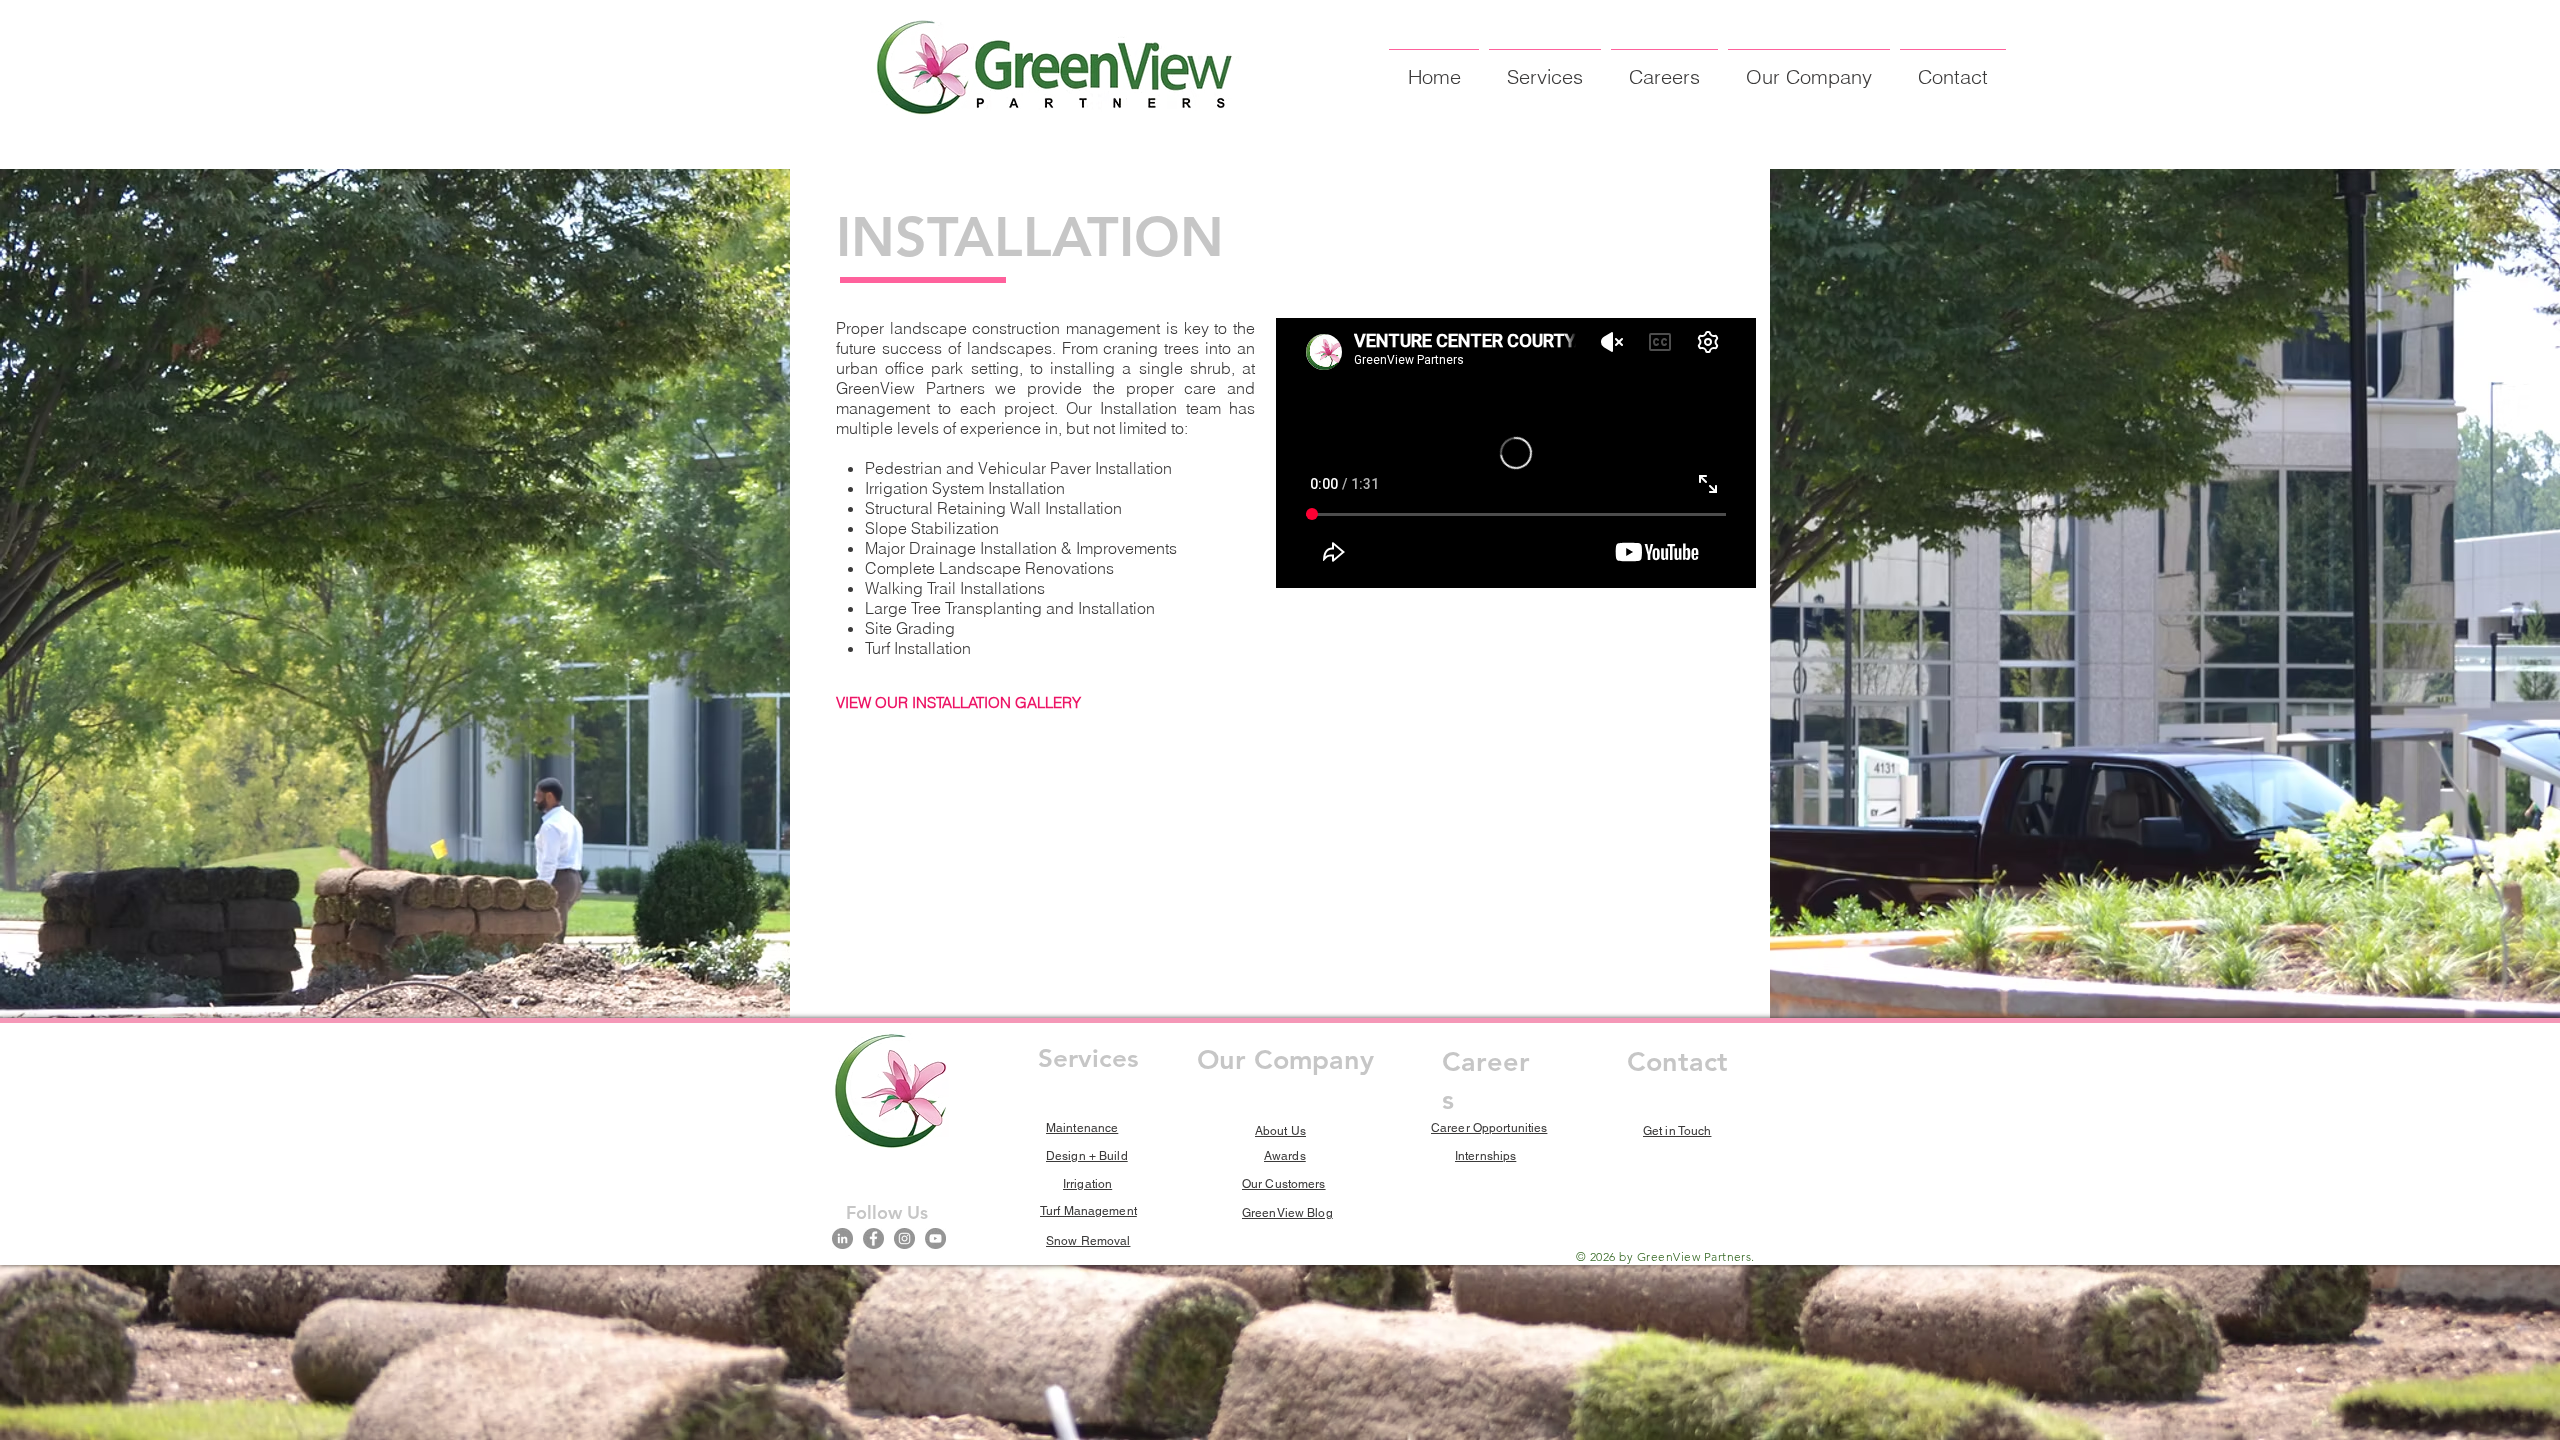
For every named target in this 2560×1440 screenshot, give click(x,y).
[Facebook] (873, 1238)
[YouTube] (935, 1238)
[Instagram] (904, 1238)
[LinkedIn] (842, 1238)
